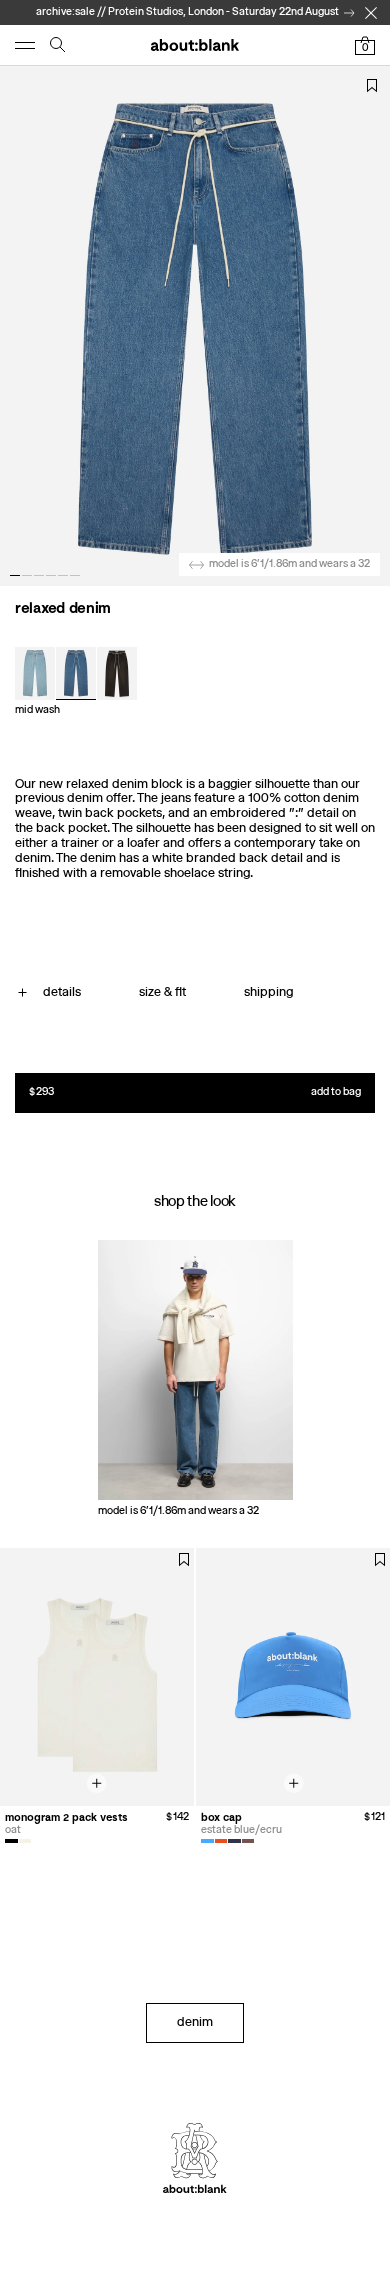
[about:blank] (195, 45)
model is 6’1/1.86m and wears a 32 (289, 563)
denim (195, 2021)
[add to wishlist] (372, 86)
